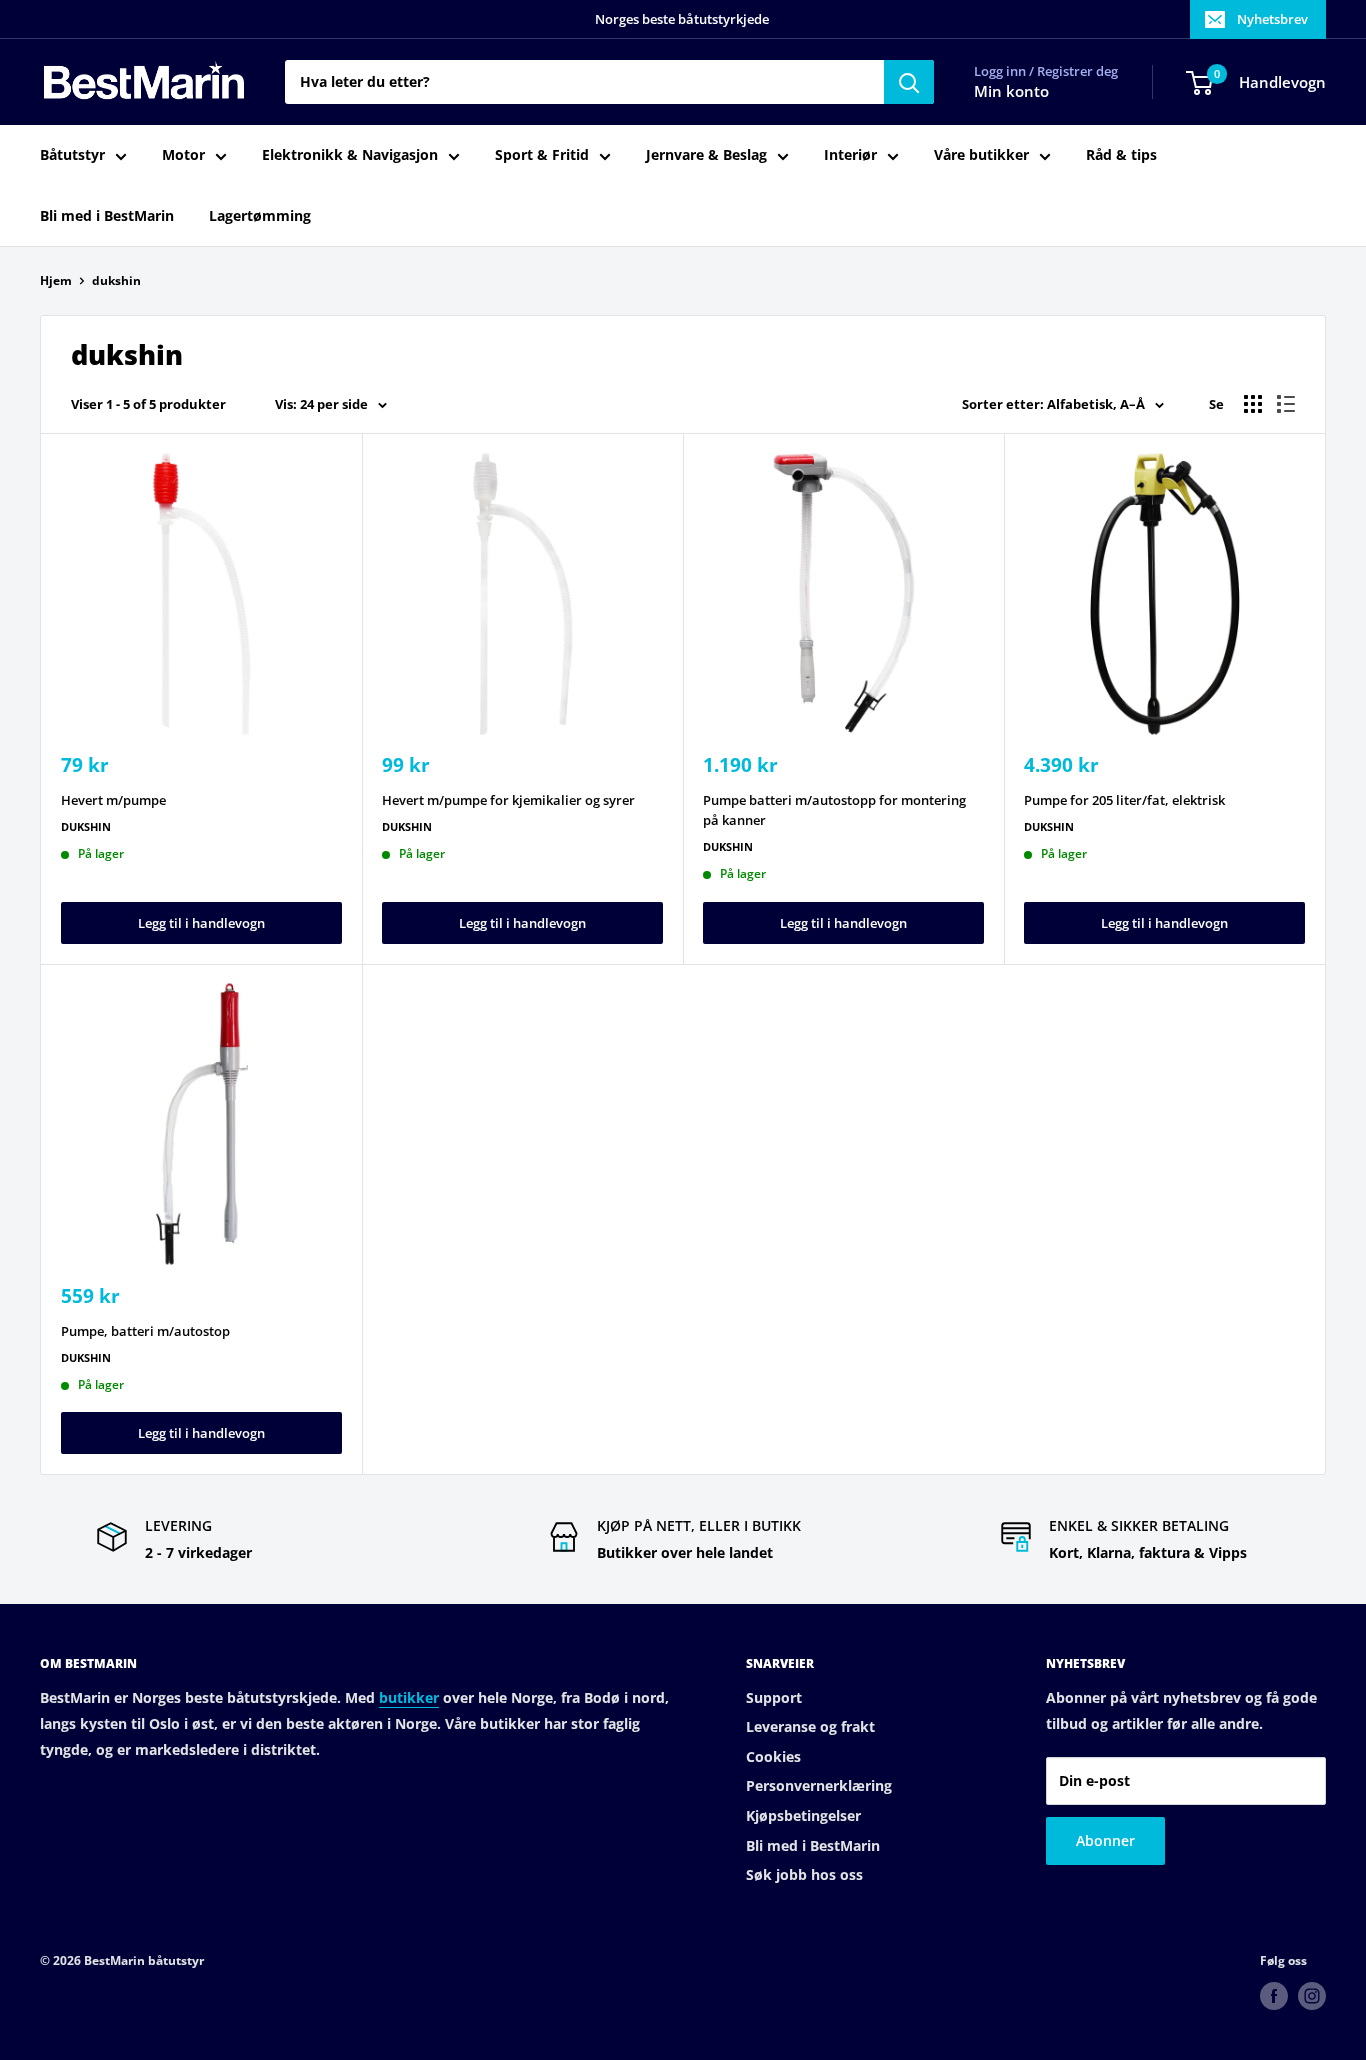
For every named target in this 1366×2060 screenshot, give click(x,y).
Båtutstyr (72, 155)
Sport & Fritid (542, 155)
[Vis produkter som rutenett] (1253, 404)
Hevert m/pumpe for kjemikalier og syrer (508, 800)
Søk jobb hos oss (804, 1874)
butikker (409, 1697)
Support (774, 1697)
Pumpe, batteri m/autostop (145, 1331)
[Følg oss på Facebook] (1274, 1996)
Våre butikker (981, 155)
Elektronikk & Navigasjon (350, 155)
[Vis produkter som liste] (1286, 404)
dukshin (116, 280)
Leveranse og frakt (810, 1726)
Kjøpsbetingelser (803, 1815)
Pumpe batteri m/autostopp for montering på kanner (834, 810)
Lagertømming (260, 215)
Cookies (773, 1756)
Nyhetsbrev (1272, 19)
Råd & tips (1121, 155)
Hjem (56, 280)
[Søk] (909, 82)
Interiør (850, 155)
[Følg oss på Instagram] (1312, 1996)
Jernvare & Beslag (706, 155)
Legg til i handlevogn (201, 923)
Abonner (1105, 1840)
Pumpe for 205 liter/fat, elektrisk (1124, 800)
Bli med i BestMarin (107, 215)
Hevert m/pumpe (113, 800)
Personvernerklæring (819, 1785)
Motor (183, 155)
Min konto (1011, 92)
